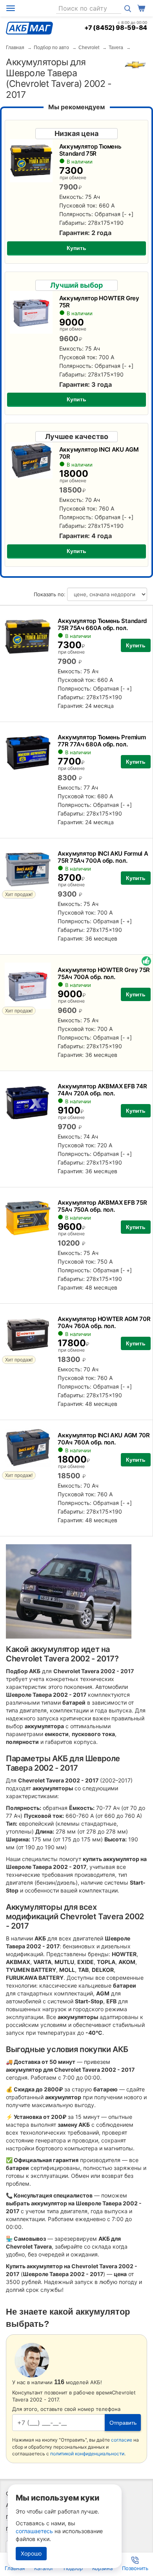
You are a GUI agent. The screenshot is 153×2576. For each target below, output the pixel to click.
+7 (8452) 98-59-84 (116, 28)
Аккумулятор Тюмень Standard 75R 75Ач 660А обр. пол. (102, 624)
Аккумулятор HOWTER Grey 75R (99, 302)
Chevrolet (89, 48)
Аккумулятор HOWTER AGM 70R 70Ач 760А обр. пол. (104, 1322)
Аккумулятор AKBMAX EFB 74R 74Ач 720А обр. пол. (102, 1090)
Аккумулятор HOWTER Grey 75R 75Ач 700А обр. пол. (104, 973)
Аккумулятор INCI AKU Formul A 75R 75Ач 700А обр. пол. (103, 857)
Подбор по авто (51, 48)
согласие (122, 2440)
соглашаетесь (34, 2531)
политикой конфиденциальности (87, 2454)
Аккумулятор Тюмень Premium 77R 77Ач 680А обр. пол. (102, 741)
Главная (15, 48)
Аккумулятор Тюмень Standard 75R (90, 150)
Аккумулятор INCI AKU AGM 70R (99, 453)
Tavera (116, 48)
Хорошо (31, 2553)
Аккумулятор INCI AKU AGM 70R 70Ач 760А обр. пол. (104, 1439)
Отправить (123, 2423)
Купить (76, 248)
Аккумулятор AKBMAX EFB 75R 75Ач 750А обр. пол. (102, 1206)
